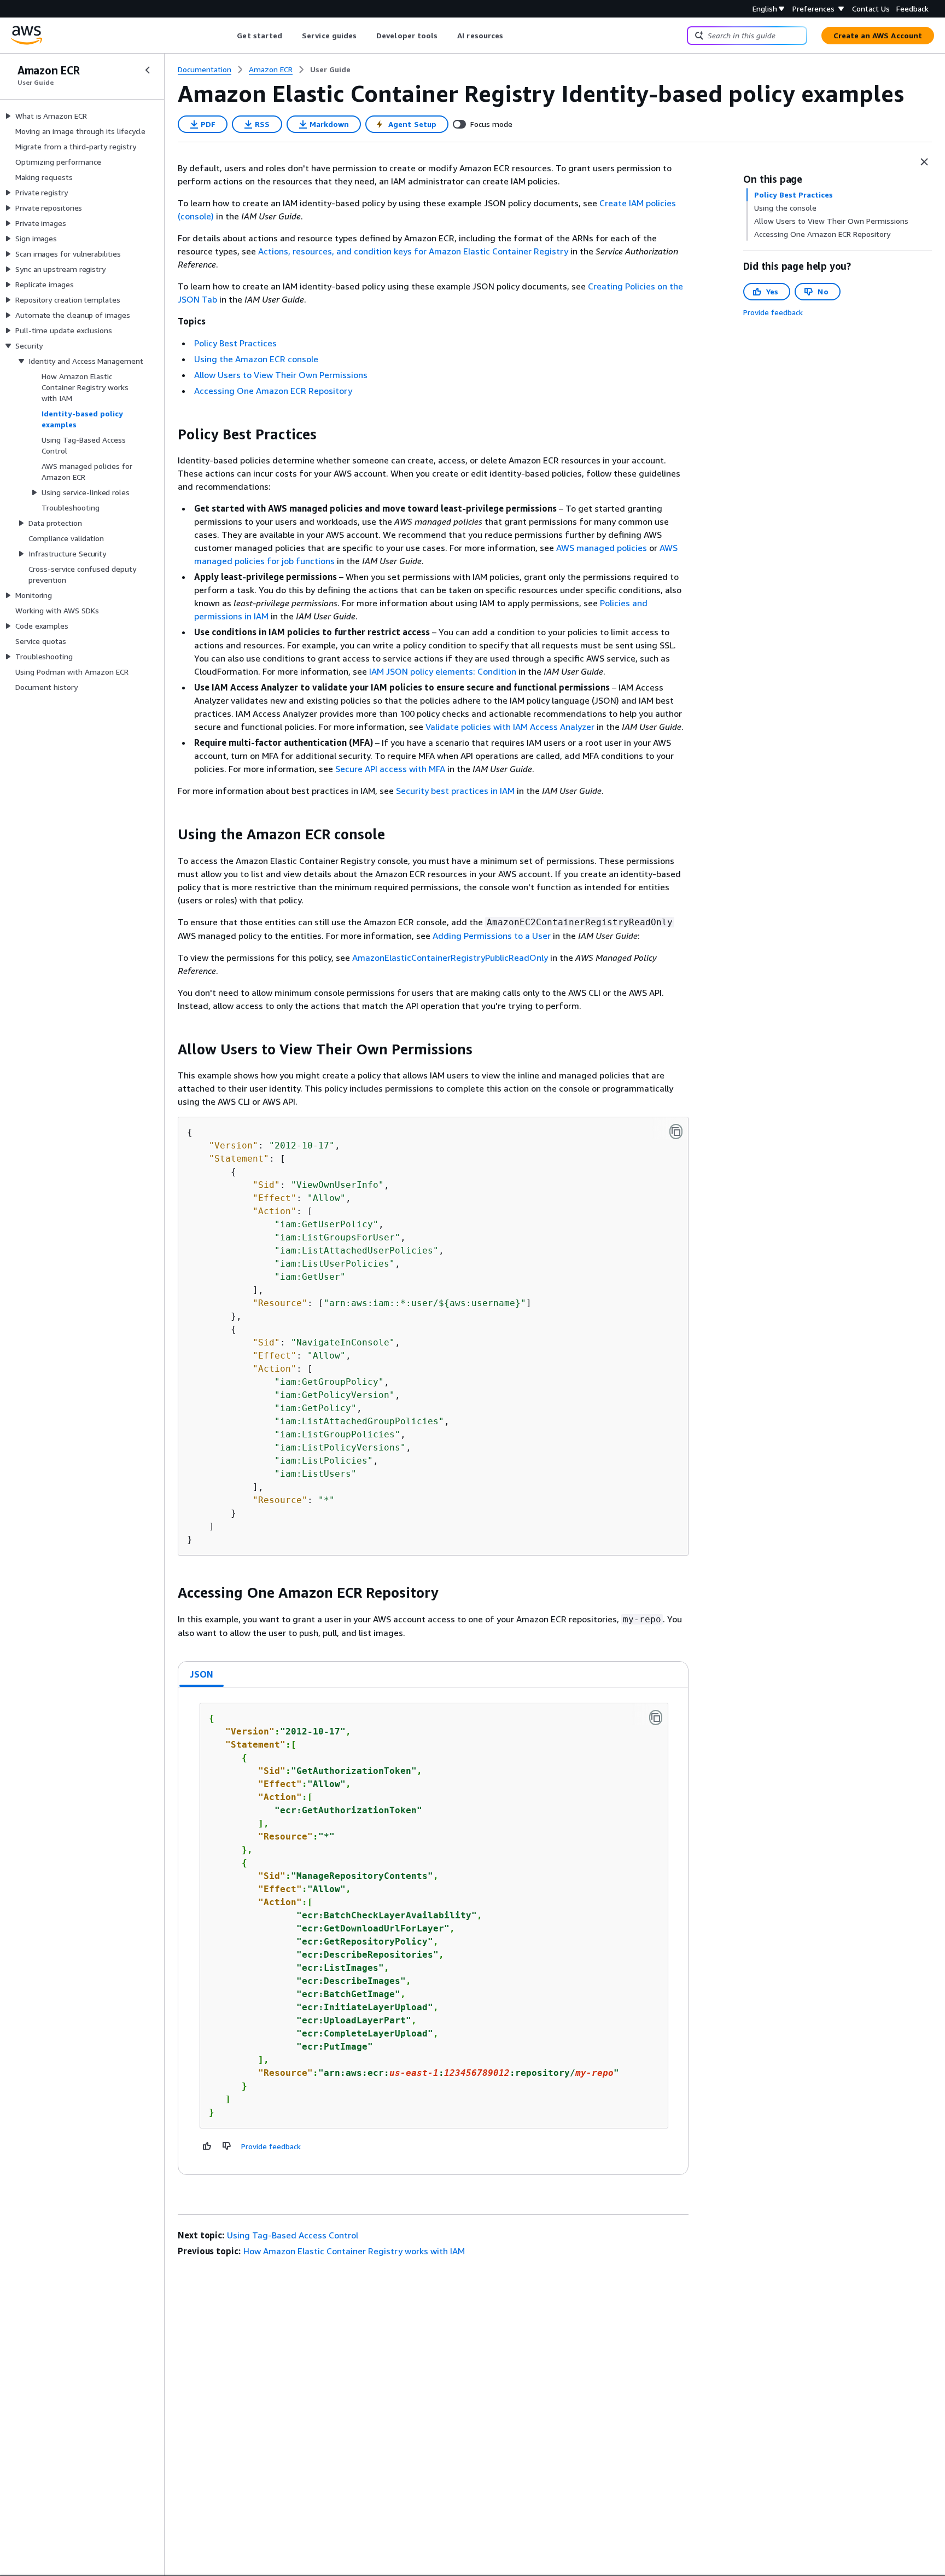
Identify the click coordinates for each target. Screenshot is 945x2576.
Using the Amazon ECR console (256, 359)
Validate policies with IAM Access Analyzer (510, 727)
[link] (330, 69)
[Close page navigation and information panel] (924, 162)
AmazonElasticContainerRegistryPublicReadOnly (450, 958)
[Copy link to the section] (169, 434)
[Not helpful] (227, 2146)
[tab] (202, 1674)
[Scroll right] (512, 36)
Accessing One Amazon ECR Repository (273, 391)
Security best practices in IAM (455, 791)
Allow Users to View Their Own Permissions (281, 375)
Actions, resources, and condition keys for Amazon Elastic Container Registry (413, 251)
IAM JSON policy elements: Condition (443, 671)
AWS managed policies (602, 548)
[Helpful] (207, 2146)
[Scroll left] (229, 36)
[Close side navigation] (148, 70)
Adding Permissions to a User (492, 936)
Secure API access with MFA (390, 769)
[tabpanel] (433, 1931)
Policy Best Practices (235, 343)
